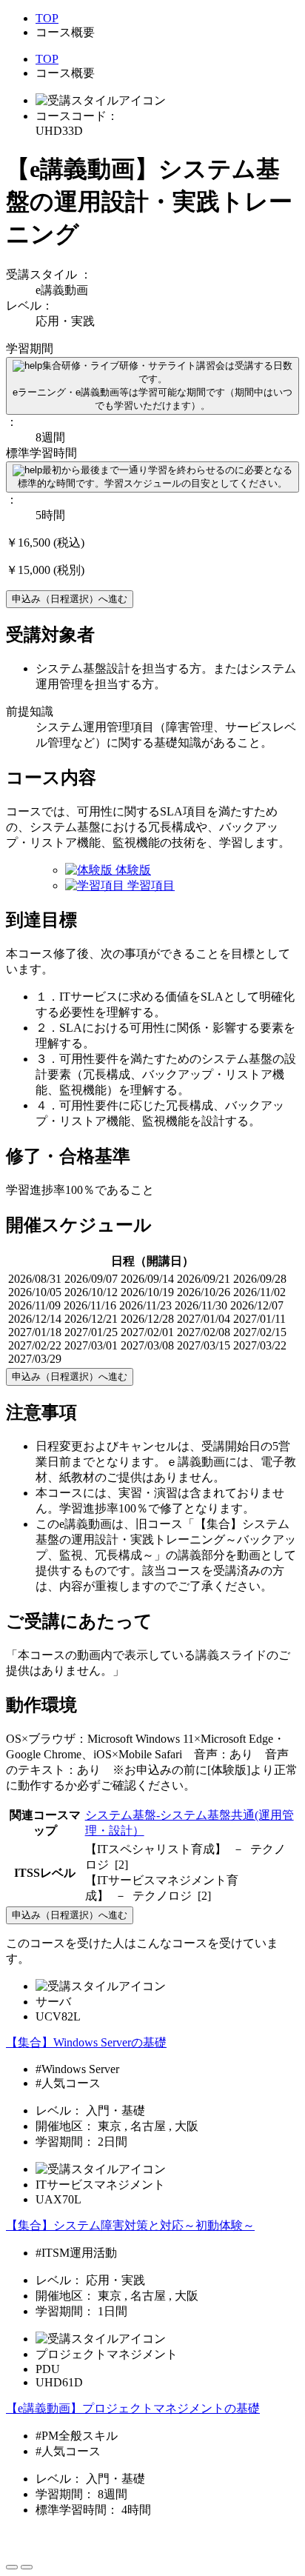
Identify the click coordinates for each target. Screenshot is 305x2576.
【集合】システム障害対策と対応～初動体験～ (130, 2225)
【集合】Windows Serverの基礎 (86, 2042)
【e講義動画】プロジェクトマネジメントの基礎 (133, 2408)
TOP (47, 18)
